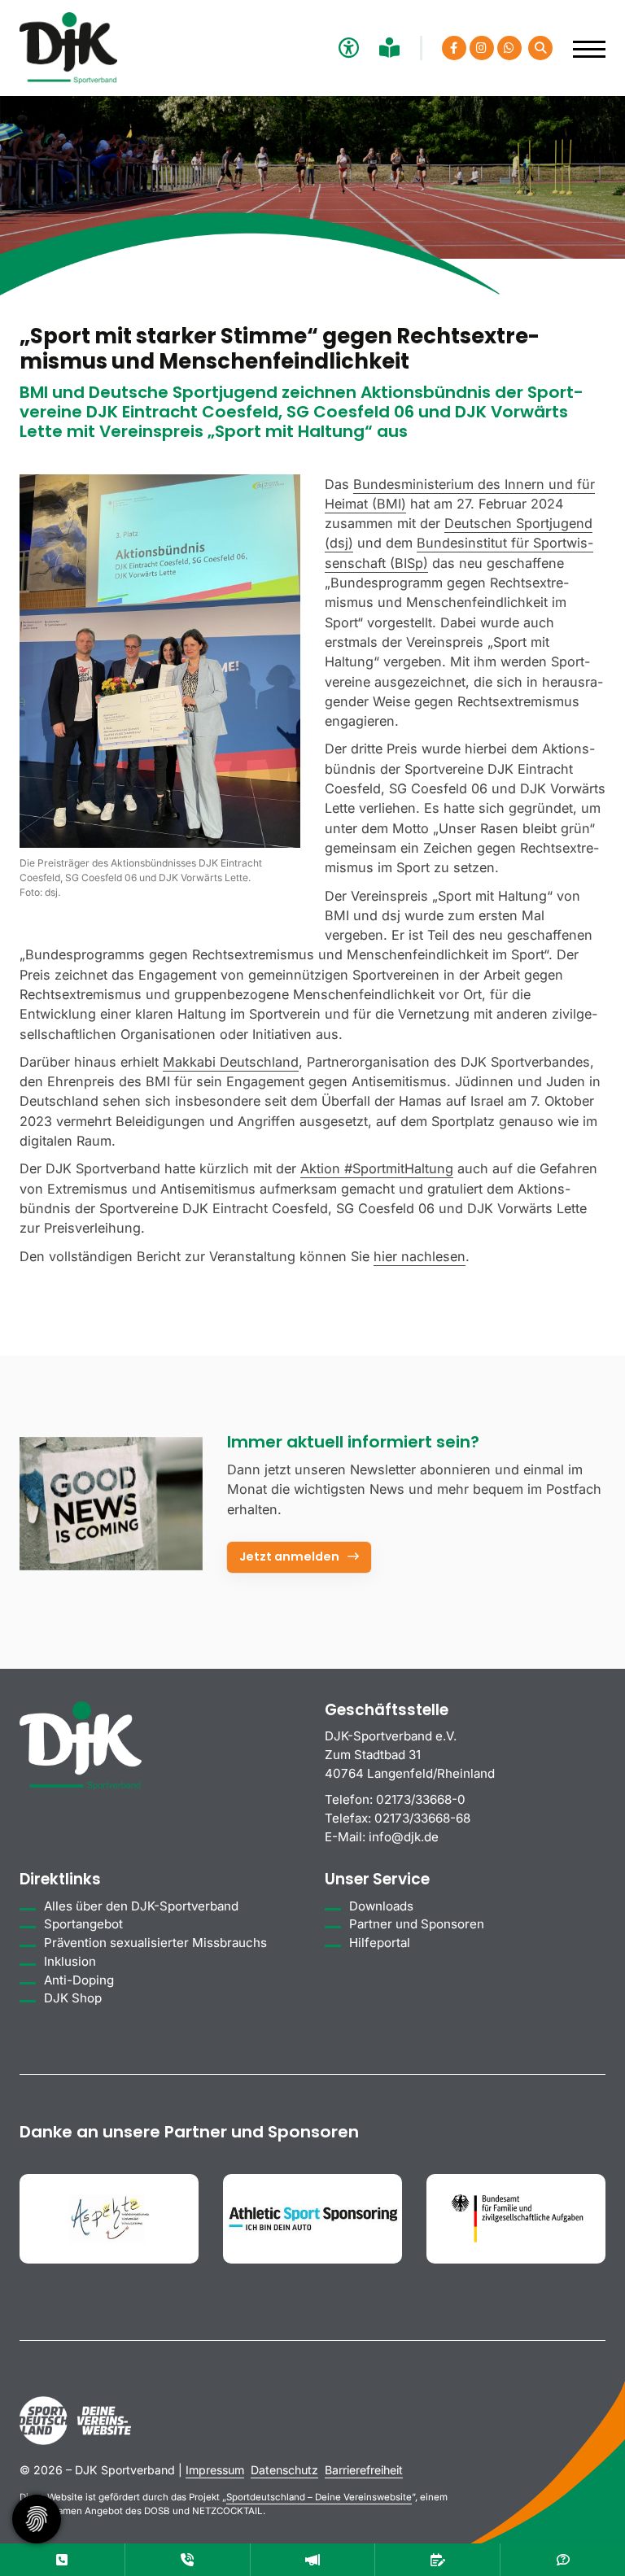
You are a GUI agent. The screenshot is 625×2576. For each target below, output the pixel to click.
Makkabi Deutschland (231, 1062)
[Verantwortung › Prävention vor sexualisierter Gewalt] (188, 2560)
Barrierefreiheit (364, 2470)
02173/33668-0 (421, 1799)
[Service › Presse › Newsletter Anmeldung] (111, 1504)
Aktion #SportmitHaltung (377, 1168)
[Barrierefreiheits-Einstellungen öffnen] (347, 48)
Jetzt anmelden (289, 1557)
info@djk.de (404, 1837)
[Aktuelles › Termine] (437, 2560)
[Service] (62, 2560)
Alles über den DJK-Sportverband (141, 1906)
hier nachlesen (420, 1256)
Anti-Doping (79, 1980)
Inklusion (70, 1961)
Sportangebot (83, 1924)
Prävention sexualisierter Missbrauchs (155, 1943)
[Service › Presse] (313, 2560)
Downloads (381, 1906)
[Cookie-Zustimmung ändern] (37, 2519)
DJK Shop (73, 1998)
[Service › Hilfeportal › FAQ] (563, 2560)
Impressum (215, 2470)
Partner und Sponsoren (417, 1924)
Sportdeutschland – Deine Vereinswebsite (319, 2497)
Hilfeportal (380, 1943)
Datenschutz (284, 2470)
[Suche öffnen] (540, 48)
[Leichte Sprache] (391, 48)
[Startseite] (68, 48)
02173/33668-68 (422, 1818)
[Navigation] (583, 41)
